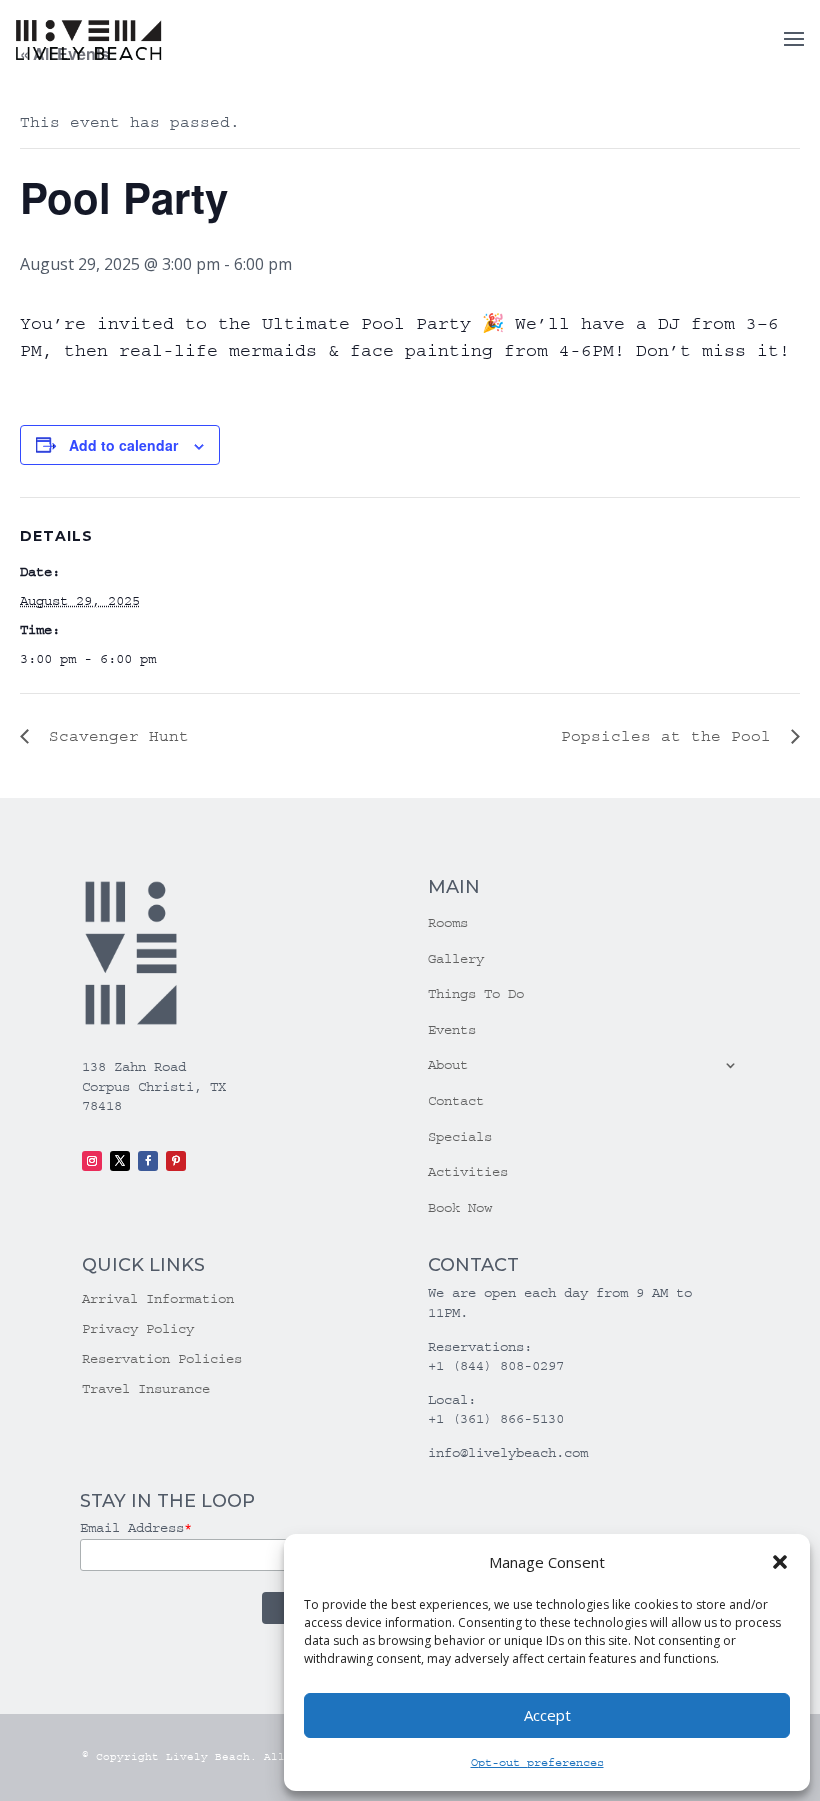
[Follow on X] (120, 1161)
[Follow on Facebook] (148, 1161)
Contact (456, 1101)
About (448, 1065)
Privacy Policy (138, 1329)
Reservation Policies (162, 1359)
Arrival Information (158, 1299)
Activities (468, 1172)
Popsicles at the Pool (671, 736)
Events (452, 1030)
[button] (780, 1562)
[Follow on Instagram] (92, 1161)
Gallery (456, 959)
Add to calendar (123, 445)
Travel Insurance (146, 1389)
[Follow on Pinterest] (176, 1161)
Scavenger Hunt (114, 736)
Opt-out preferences (537, 1762)
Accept (547, 1715)
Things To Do (476, 994)
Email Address (136, 1528)
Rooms (448, 923)
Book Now (460, 1208)
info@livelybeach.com (508, 1453)
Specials (460, 1137)
